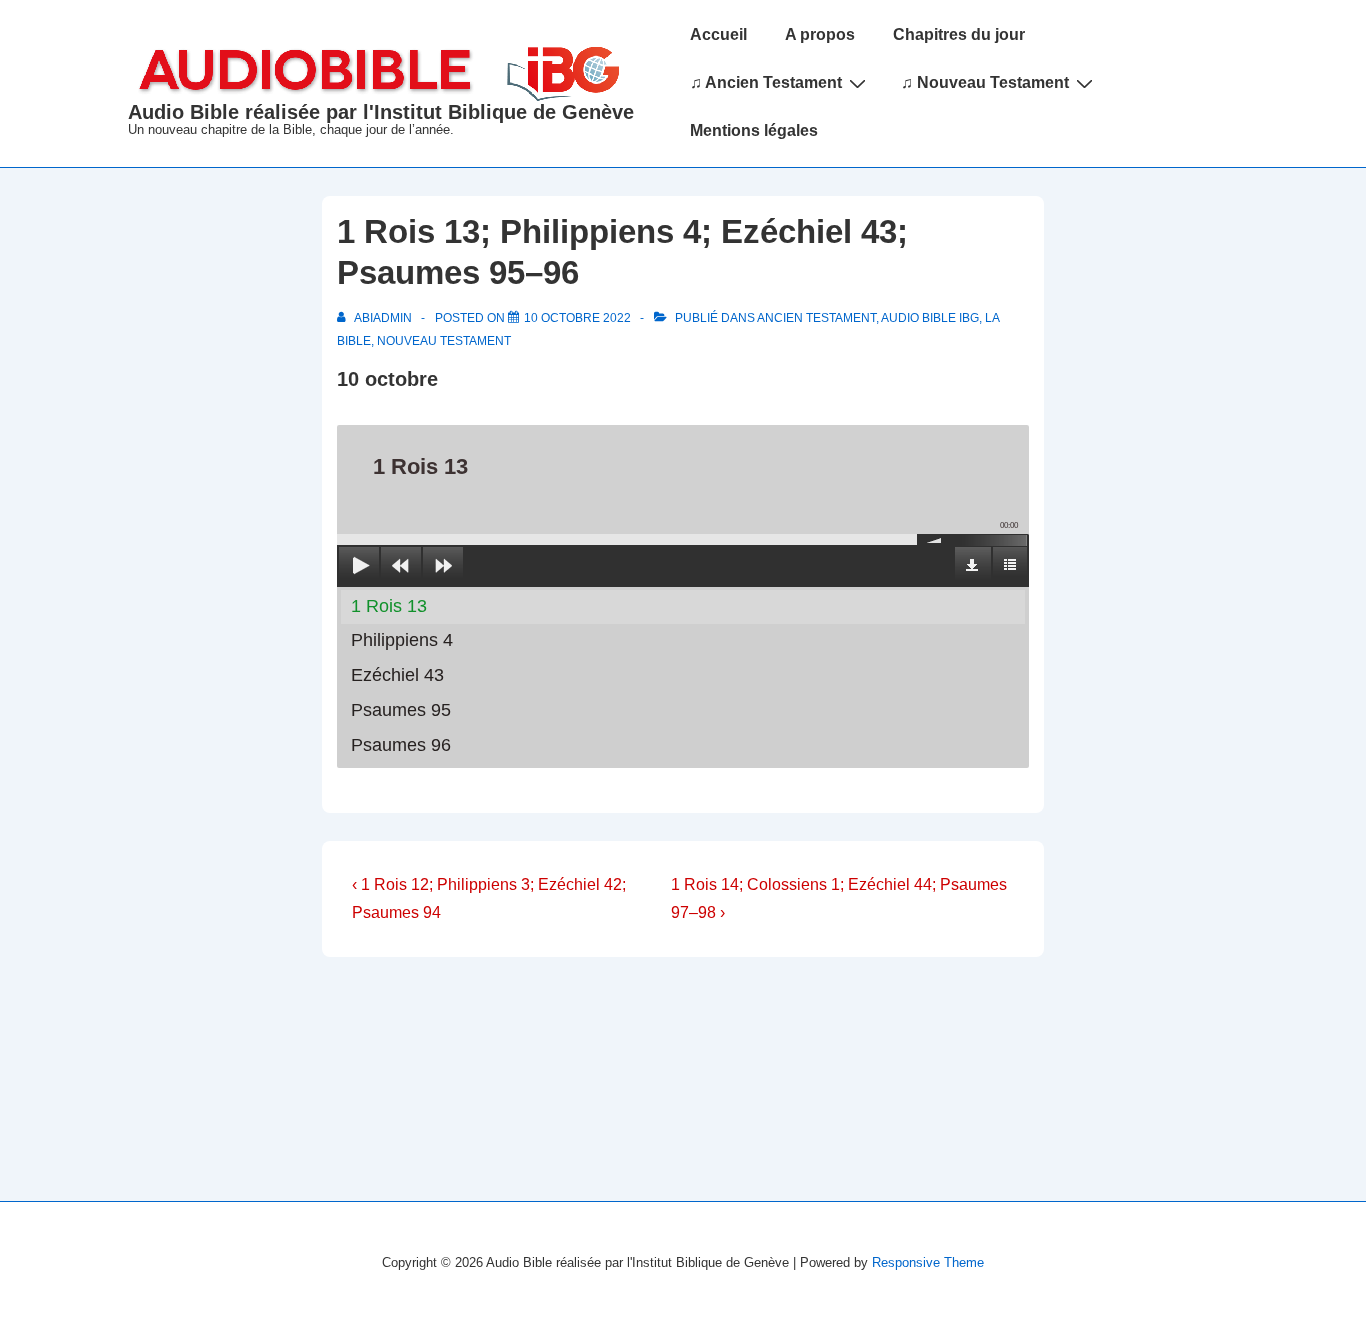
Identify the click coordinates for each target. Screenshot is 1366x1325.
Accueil (718, 34)
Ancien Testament (816, 318)
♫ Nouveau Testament (985, 82)
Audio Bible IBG (930, 318)
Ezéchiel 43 (397, 675)
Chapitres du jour (959, 34)
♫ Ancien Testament (766, 82)
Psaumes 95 (401, 710)
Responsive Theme (928, 1262)
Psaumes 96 (401, 745)
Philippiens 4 (402, 640)
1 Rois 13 (389, 606)
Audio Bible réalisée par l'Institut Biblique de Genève (381, 112)
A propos (820, 34)
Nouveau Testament (444, 341)
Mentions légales (754, 130)
